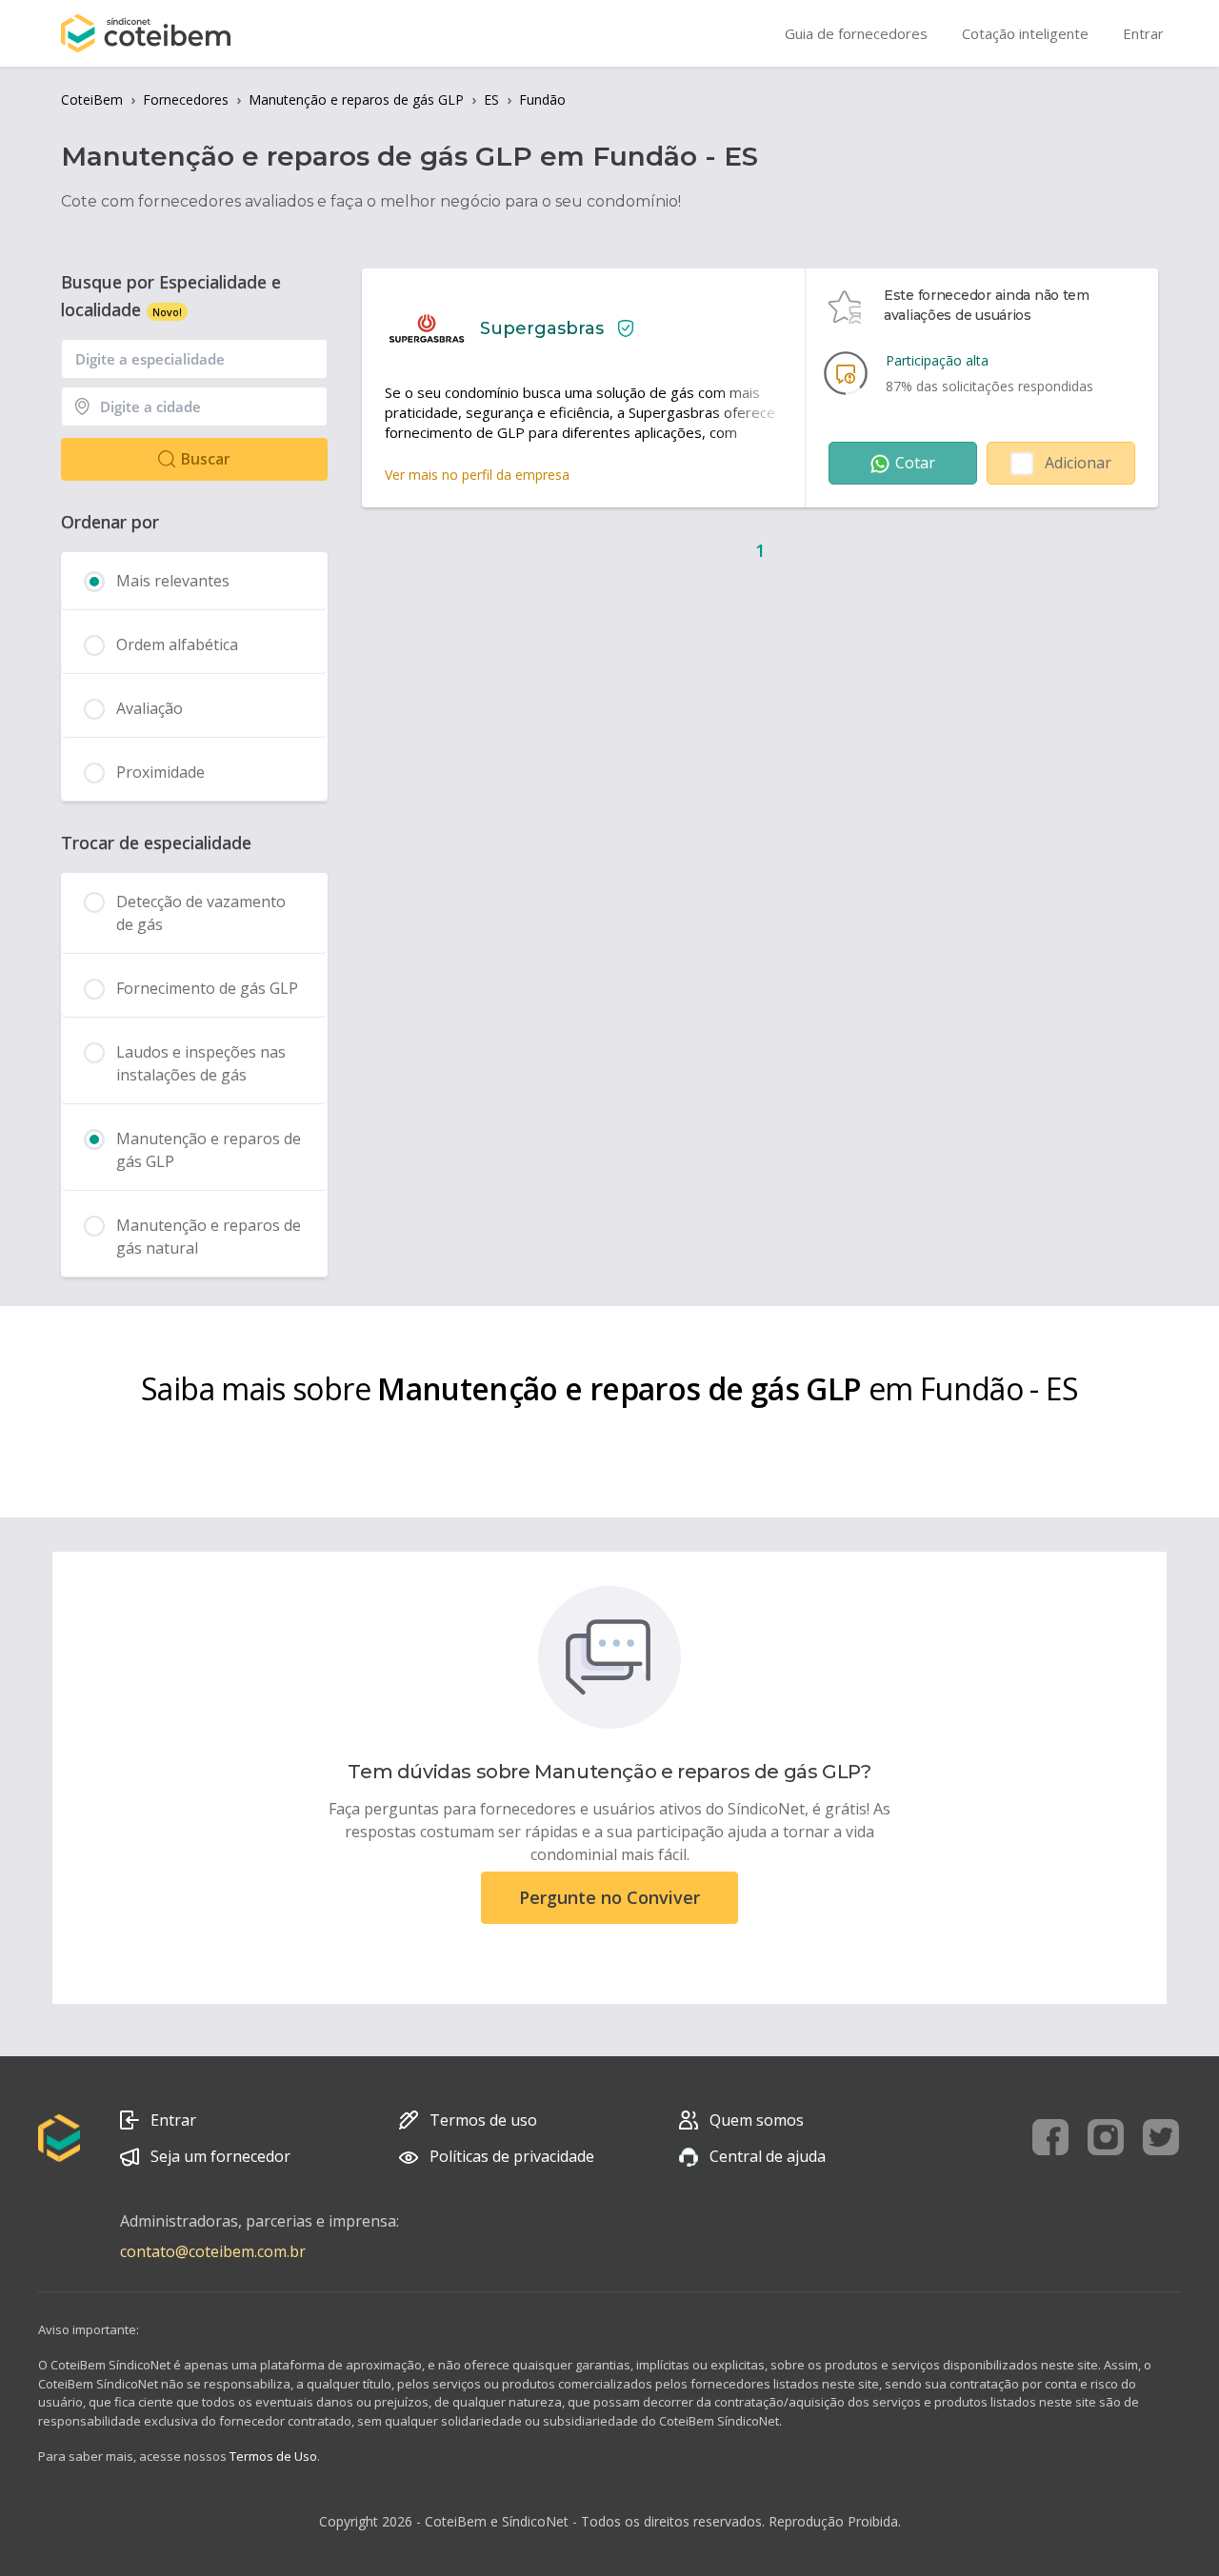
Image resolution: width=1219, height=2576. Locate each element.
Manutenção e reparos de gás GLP (356, 99)
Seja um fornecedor (220, 2156)
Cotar (915, 463)
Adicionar (1078, 463)
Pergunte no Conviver (609, 1897)
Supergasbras (542, 328)
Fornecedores (186, 99)
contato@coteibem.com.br (213, 2251)
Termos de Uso (273, 2456)
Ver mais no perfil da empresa (477, 475)
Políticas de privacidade (512, 2156)
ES (491, 99)
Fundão (542, 99)
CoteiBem (92, 99)
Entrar (173, 2120)
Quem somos (757, 2120)
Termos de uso (483, 2120)
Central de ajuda (768, 2156)
